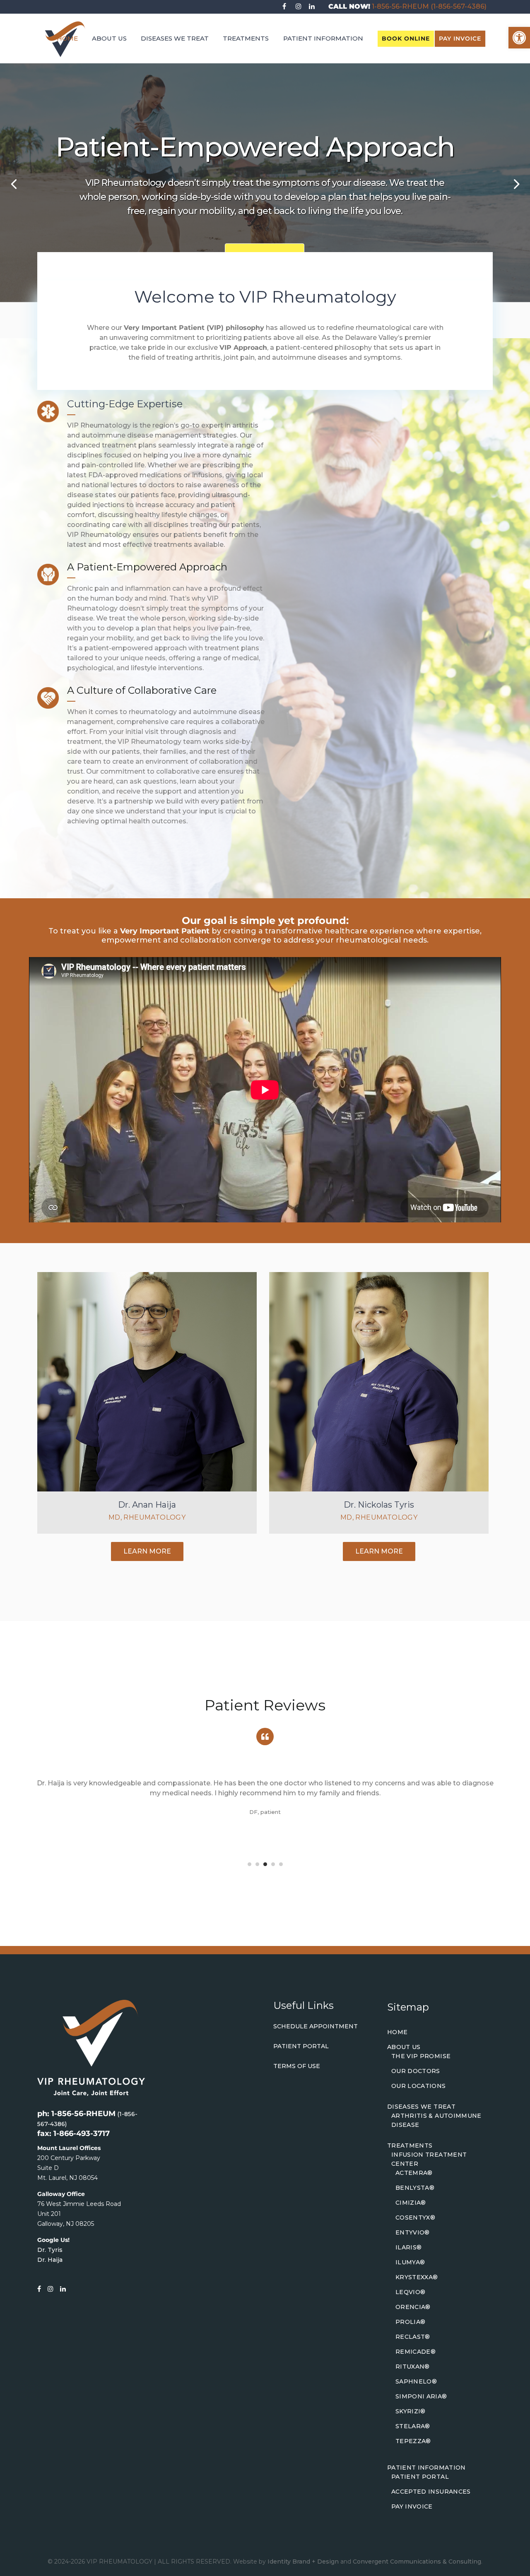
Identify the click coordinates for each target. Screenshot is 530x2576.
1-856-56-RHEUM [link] (400, 6)
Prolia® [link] (410, 2322)
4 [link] (273, 1864)
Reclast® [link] (413, 2337)
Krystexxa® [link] (417, 2277)
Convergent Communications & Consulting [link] (417, 2562)
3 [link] (265, 1864)
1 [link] (249, 1864)
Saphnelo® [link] (416, 2381)
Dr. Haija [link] (50, 2260)
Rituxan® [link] (413, 2367)
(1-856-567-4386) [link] (459, 6)
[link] (519, 38)
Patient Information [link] (426, 2468)
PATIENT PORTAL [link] (301, 2046)
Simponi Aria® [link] (421, 2396)
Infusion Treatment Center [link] (429, 2159)
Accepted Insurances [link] (431, 2492)
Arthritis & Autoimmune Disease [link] (436, 2120)
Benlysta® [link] (415, 2188)
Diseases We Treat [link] (421, 2107)
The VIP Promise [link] (421, 2056)
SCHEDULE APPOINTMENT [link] (316, 2026)
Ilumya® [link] (410, 2262)
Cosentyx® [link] (415, 2218)
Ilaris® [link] (408, 2247)
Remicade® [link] (416, 2352)
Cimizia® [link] (411, 2203)
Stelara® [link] (413, 2426)
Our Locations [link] (419, 2086)
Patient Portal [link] (420, 2477)
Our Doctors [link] (416, 2071)
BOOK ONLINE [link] (406, 38)
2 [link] (257, 1864)
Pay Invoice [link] (412, 2506)
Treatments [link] (410, 2145)
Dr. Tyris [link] (50, 2250)
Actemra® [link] (414, 2173)
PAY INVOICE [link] (460, 38)
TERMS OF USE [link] (297, 2066)
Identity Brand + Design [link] (303, 2562)
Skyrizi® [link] (411, 2411)
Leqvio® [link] (410, 2292)
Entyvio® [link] (413, 2232)
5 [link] (281, 1864)
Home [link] (397, 2032)
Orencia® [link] (413, 2307)
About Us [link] (404, 2047)
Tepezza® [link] (413, 2441)
